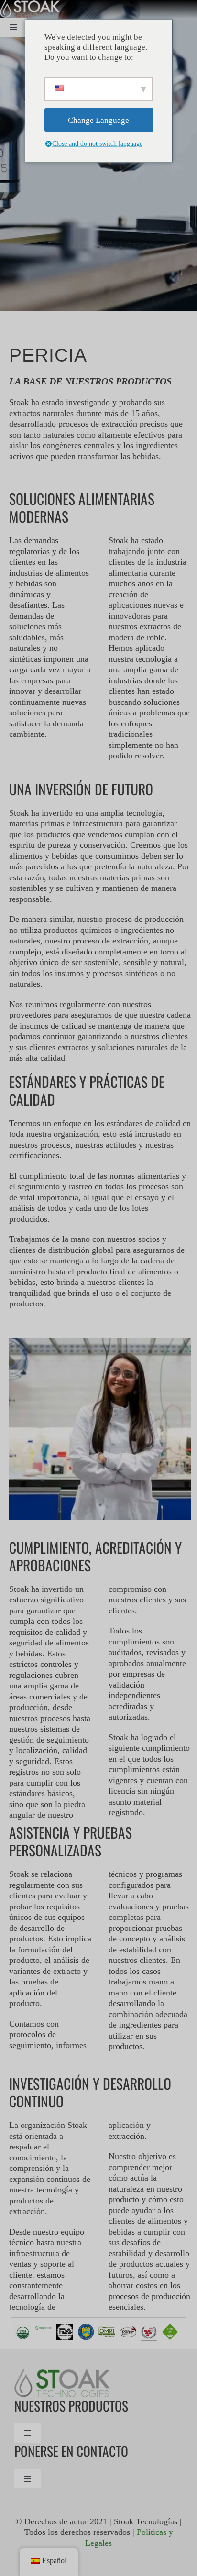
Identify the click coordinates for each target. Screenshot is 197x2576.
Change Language (98, 120)
